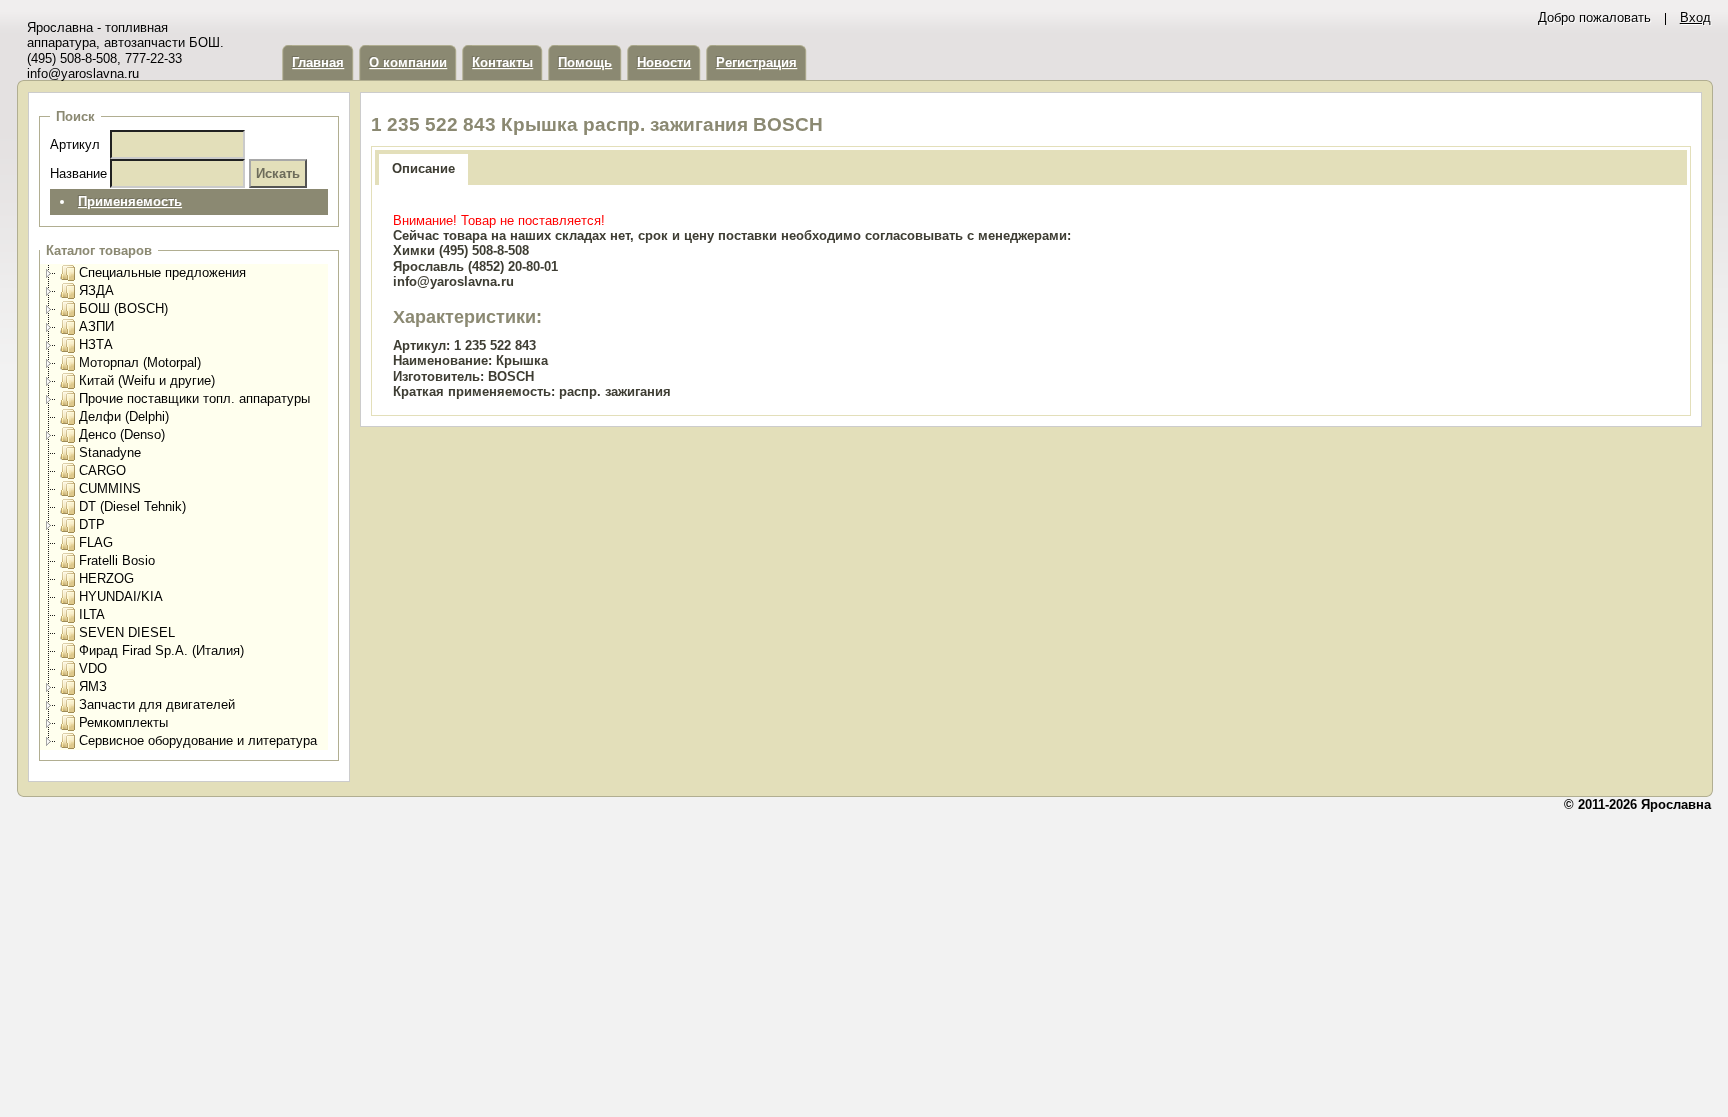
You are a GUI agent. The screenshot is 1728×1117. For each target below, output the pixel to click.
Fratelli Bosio (117, 560)
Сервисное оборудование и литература (198, 740)
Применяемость (130, 201)
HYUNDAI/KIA (121, 596)
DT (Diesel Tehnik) (132, 506)
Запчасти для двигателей (157, 704)
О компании (408, 62)
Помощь (585, 62)
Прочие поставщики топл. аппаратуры (194, 398)
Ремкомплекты (123, 722)
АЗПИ (96, 326)
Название (78, 173)
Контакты (502, 62)
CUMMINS (110, 488)
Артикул (75, 144)
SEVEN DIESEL (127, 632)
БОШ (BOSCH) (123, 308)
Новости (664, 62)
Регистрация (756, 62)
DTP (92, 524)
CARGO (102, 470)
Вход (1695, 17)
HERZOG (106, 578)
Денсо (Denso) (122, 434)
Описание (423, 168)
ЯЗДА (96, 290)
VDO (93, 668)
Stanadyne (110, 452)
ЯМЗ (93, 686)
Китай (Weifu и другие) (147, 380)
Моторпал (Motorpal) (140, 362)
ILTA (92, 614)
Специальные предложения (162, 272)
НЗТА (96, 344)
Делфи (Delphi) (124, 416)
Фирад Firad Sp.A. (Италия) (161, 650)
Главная (318, 62)
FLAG (96, 542)
